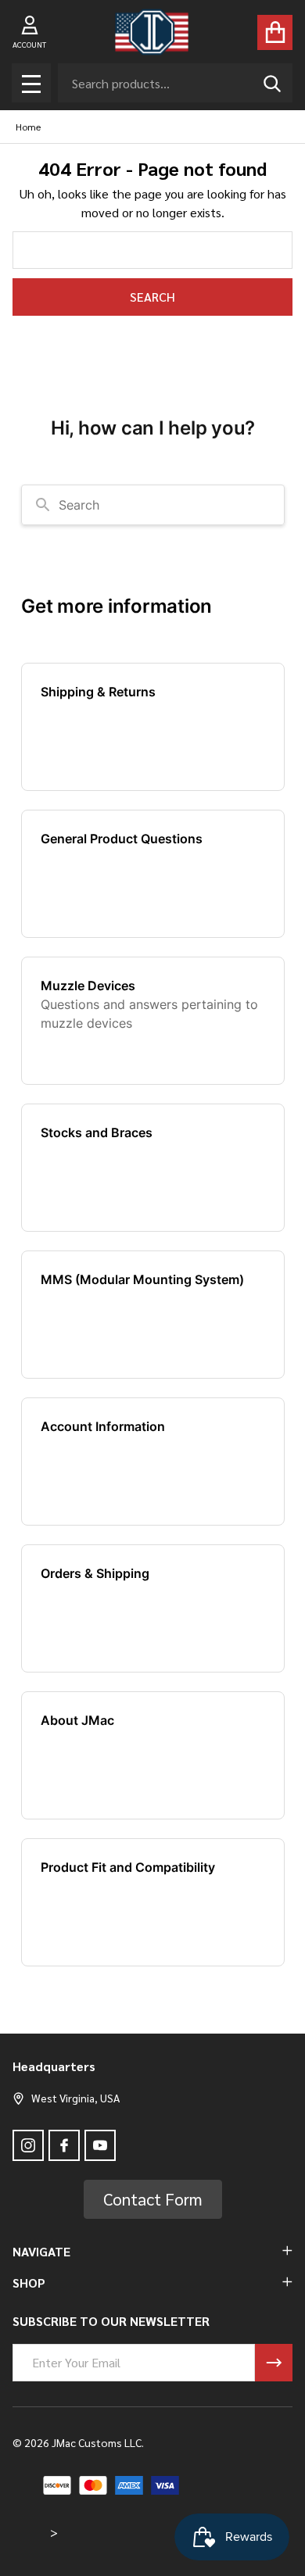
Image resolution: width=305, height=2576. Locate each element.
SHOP (29, 2283)
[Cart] (275, 32)
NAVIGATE (41, 2251)
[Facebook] (64, 2145)
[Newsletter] (274, 2363)
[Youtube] (100, 2145)
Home (28, 127)
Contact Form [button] (153, 2199)
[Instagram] (28, 2145)
